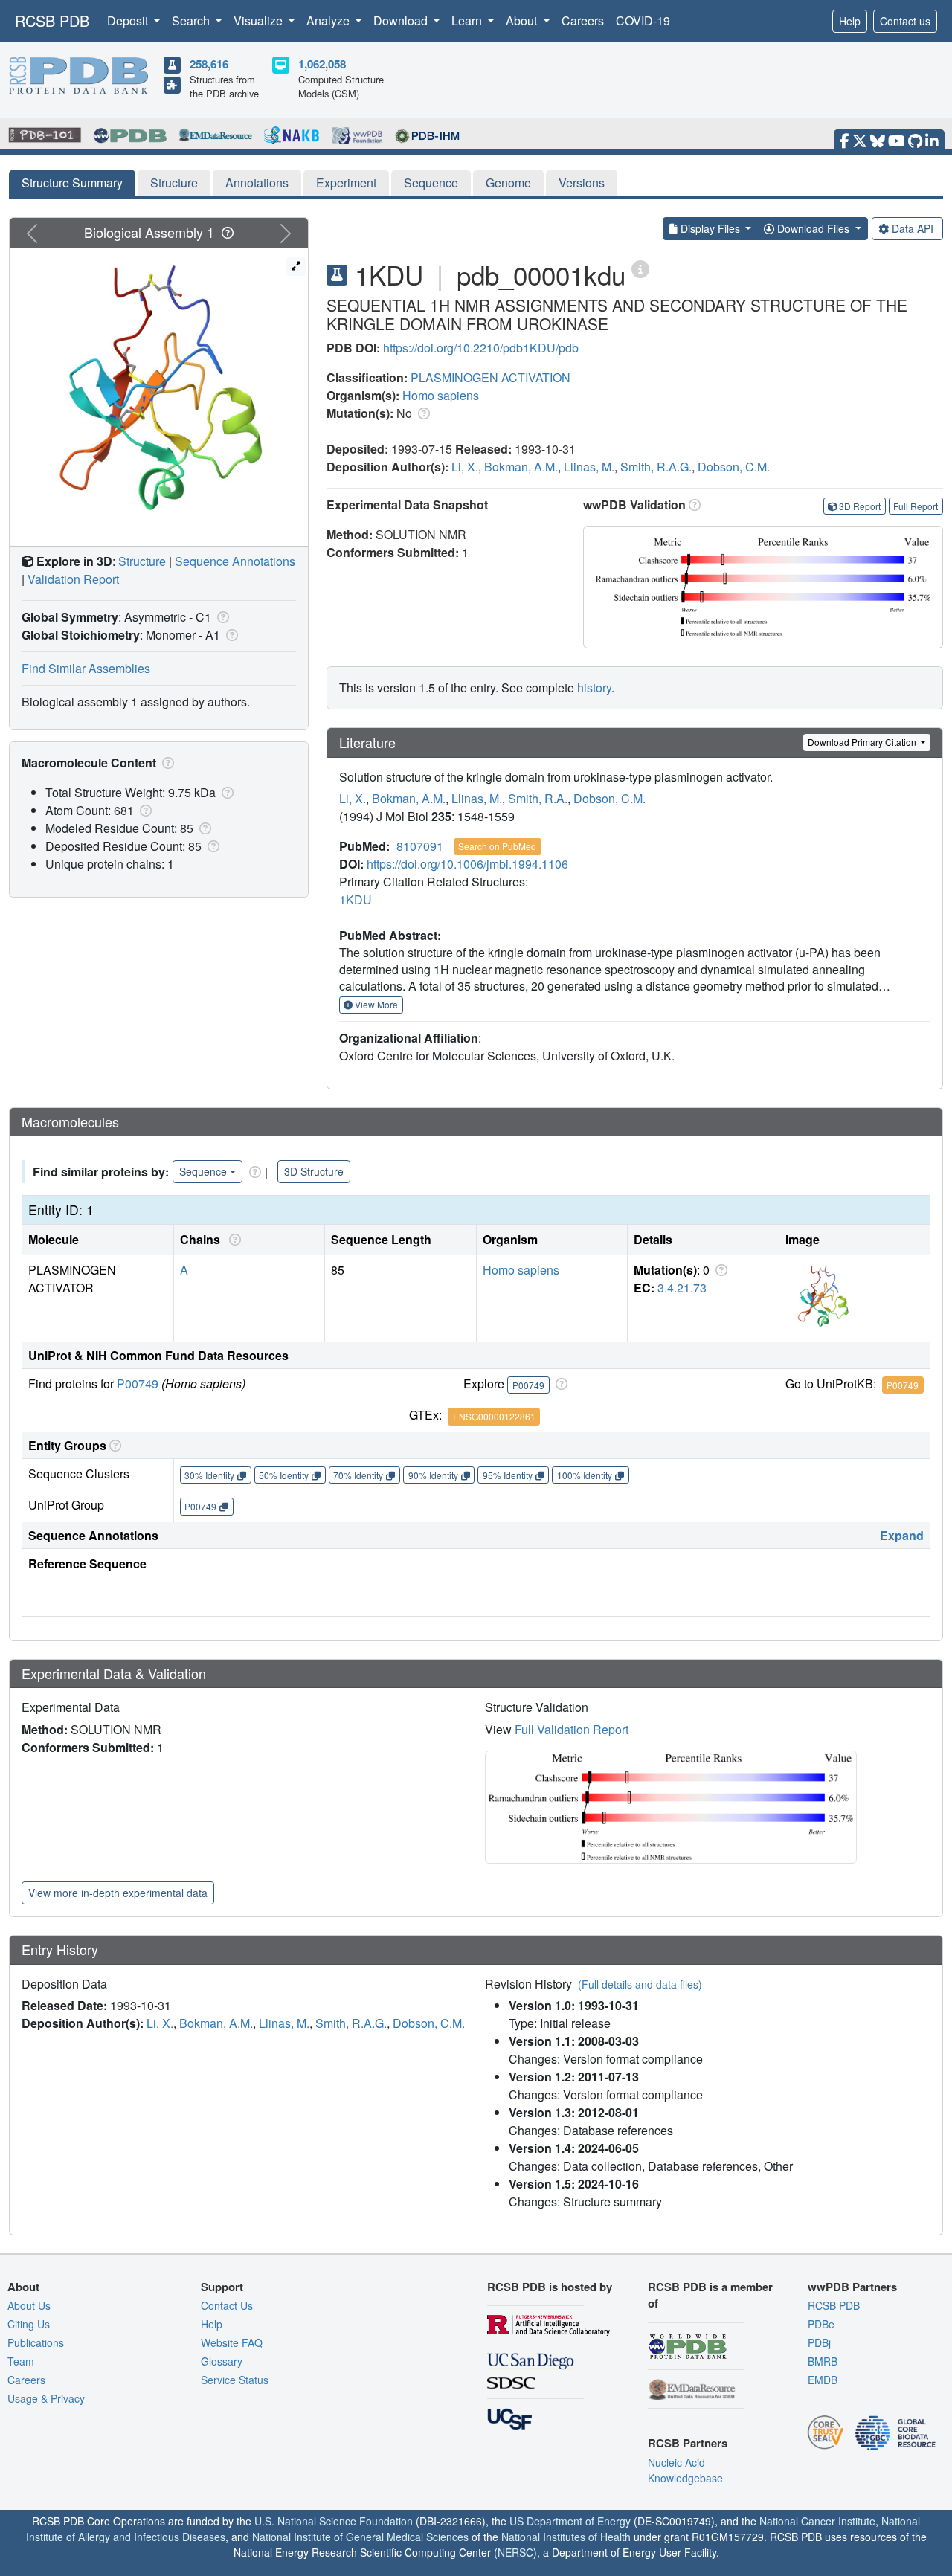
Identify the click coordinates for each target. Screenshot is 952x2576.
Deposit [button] (129, 20)
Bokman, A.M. (521, 467)
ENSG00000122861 (494, 1416)
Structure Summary (72, 183)
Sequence (431, 183)
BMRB (823, 2361)
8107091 (420, 846)
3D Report (860, 506)
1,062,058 (322, 64)
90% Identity (433, 1475)
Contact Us (227, 2305)
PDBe (821, 2324)
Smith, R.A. (538, 798)
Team (21, 2361)
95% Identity (508, 1475)
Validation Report (73, 579)
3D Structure (314, 1171)
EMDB (823, 2380)
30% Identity (209, 1475)
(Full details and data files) (640, 1984)
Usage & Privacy (46, 2398)
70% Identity (358, 1475)
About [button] (523, 20)
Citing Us (29, 2324)
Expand (902, 1535)
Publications (36, 2342)
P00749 (138, 1384)
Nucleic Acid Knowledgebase (685, 2470)
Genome (508, 183)
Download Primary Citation (863, 742)
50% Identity (284, 1475)
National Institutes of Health (566, 2537)
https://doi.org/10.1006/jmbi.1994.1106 (467, 864)
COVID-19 (643, 20)
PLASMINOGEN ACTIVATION (491, 377)
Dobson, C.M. (734, 467)
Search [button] (192, 20)
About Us (29, 2305)
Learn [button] (468, 20)
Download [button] (402, 20)
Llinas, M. (589, 467)
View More (375, 1004)
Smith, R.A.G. (656, 467)
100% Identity (585, 1475)
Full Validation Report (572, 1729)
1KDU (356, 899)
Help (850, 21)
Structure (174, 183)
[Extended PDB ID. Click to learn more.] (640, 268)
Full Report (916, 506)
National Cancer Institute (817, 2521)
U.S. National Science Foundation (334, 2521)
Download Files (813, 228)
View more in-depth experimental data (118, 1893)
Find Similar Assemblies (86, 668)
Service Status (235, 2380)
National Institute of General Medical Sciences (360, 2537)
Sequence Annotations (235, 561)
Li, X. (465, 467)
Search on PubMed (497, 846)
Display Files (710, 228)
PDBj (819, 2342)
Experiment (346, 183)
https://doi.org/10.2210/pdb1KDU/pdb (481, 348)
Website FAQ (232, 2342)
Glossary (222, 2361)
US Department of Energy (570, 2521)
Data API (913, 228)
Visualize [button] (260, 20)
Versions (582, 183)
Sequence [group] (203, 1171)
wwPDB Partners (852, 2287)
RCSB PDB (52, 20)
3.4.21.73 (682, 1288)
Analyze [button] (329, 20)
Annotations (257, 183)
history (594, 688)
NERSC (515, 2552)
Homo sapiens (441, 395)
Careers (583, 20)
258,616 (209, 64)
